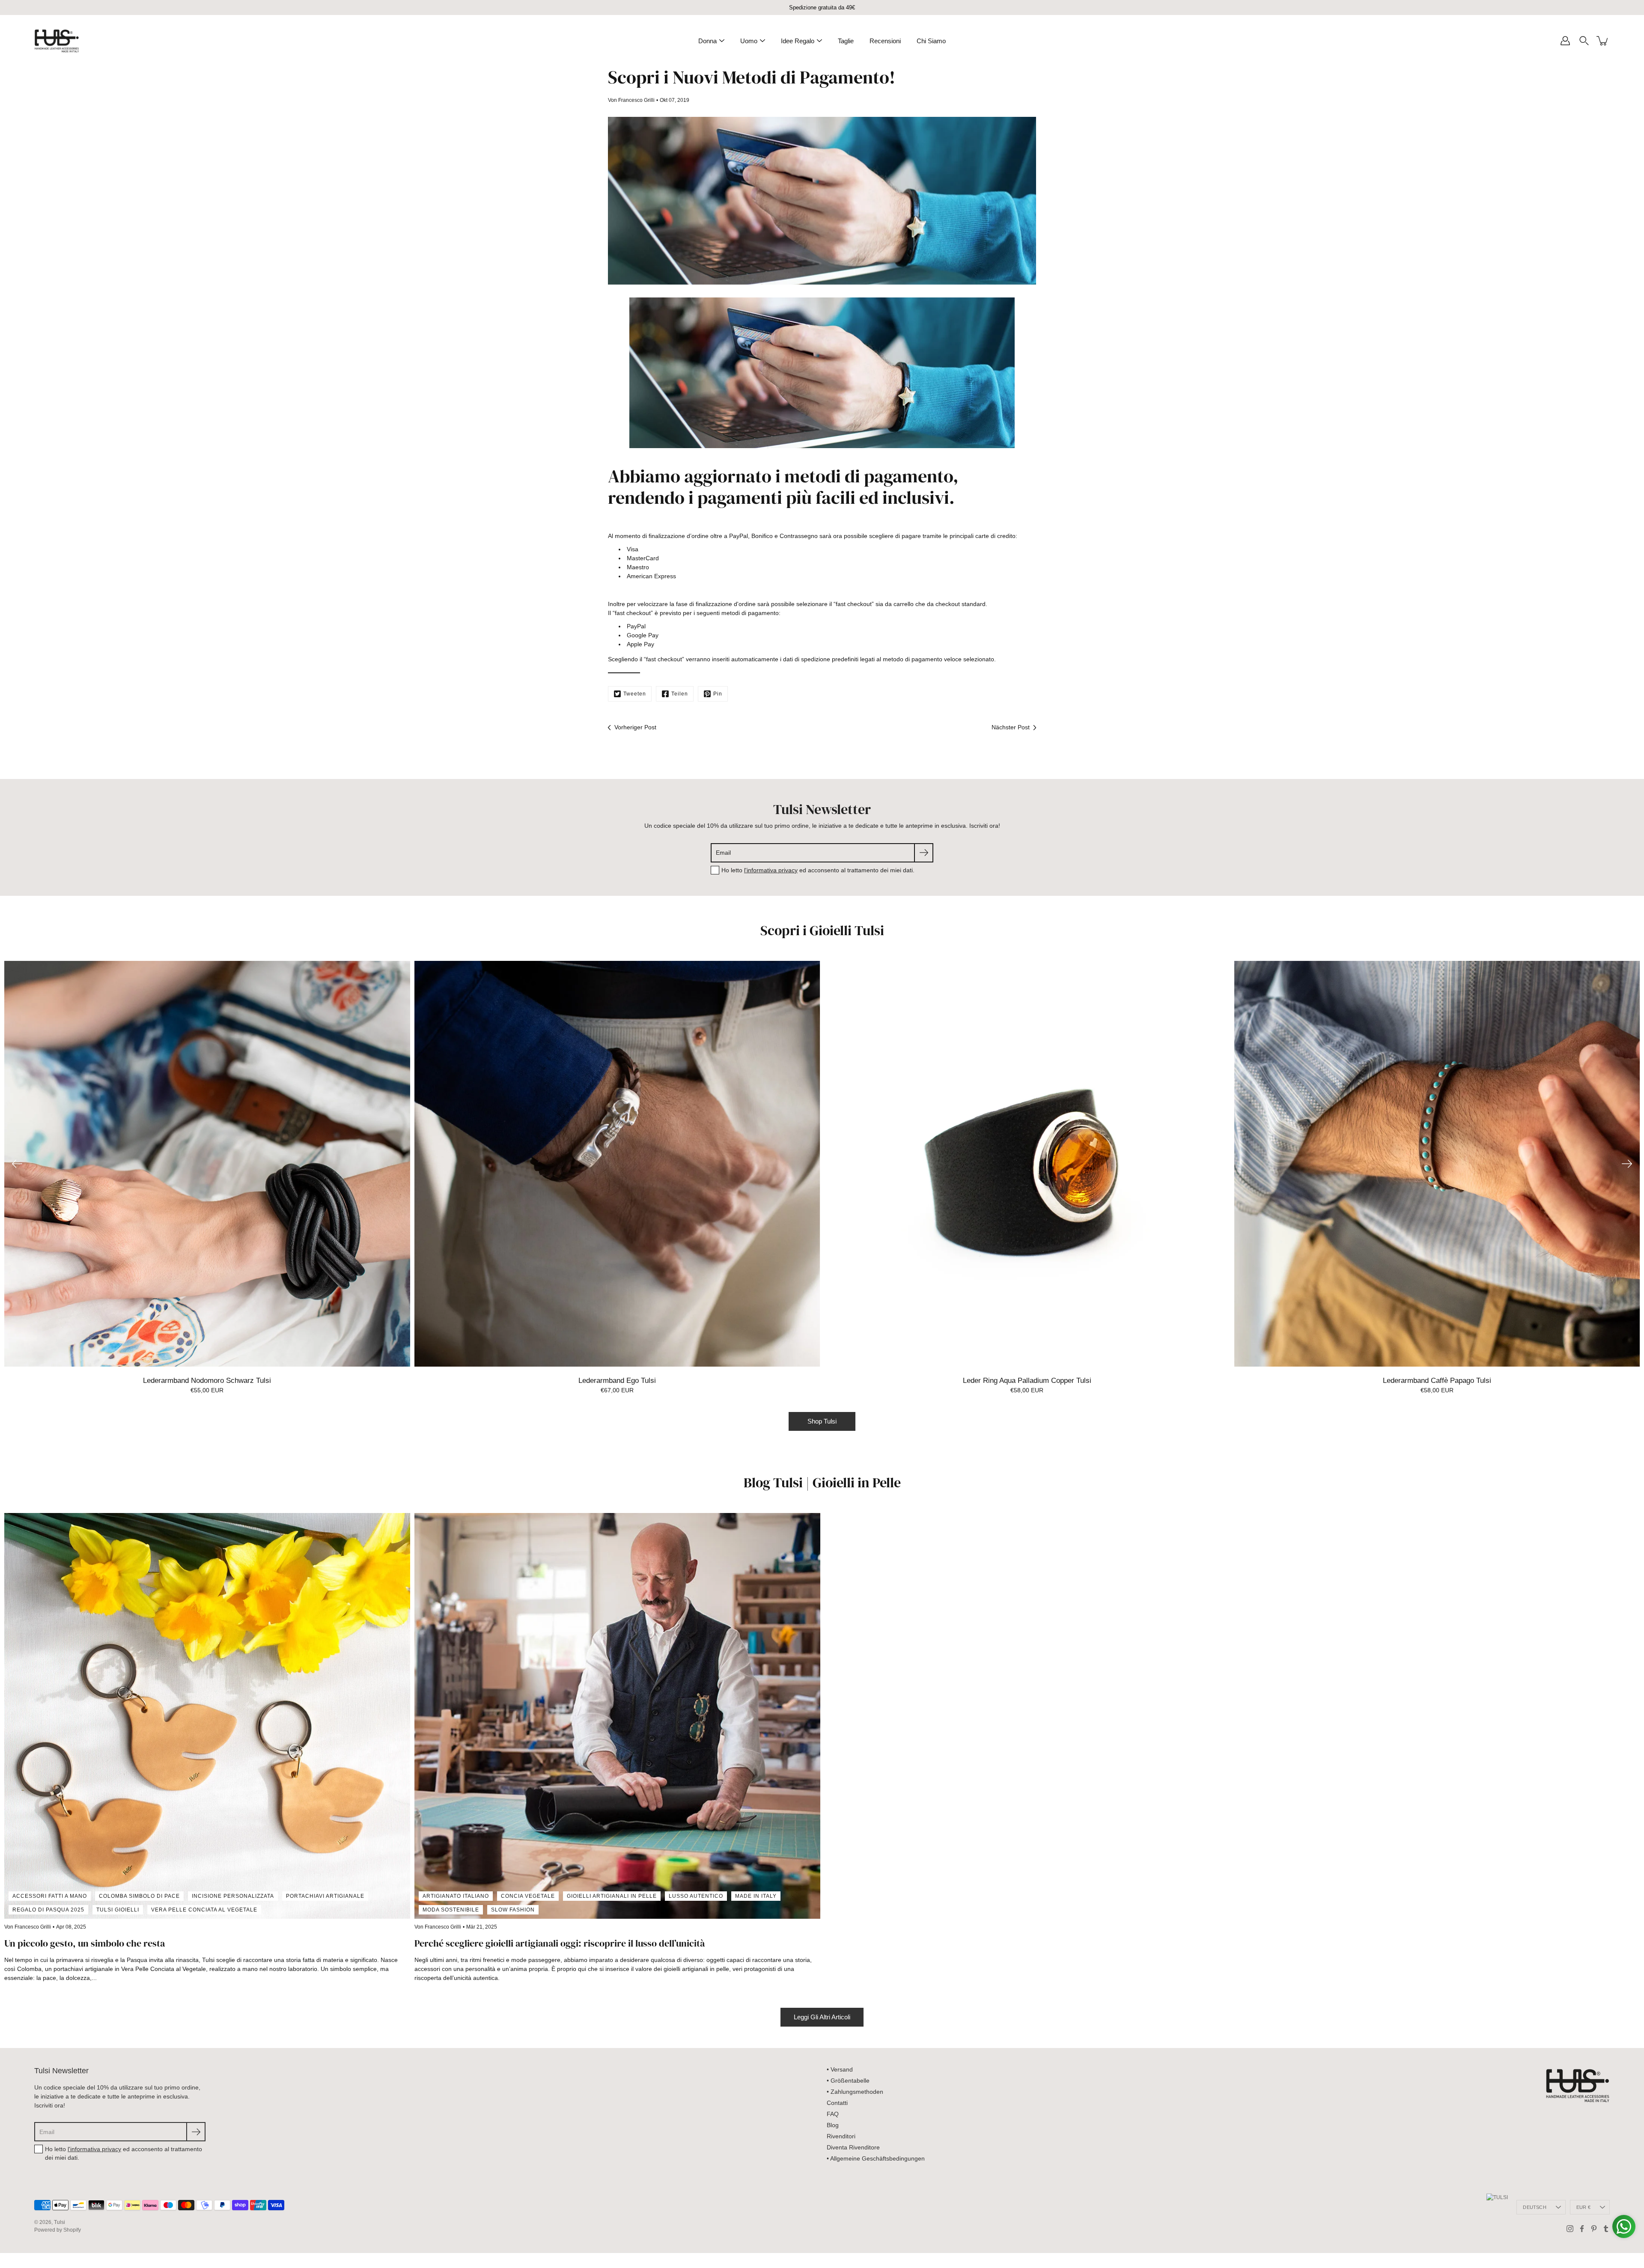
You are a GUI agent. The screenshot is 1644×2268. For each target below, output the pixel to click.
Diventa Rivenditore (853, 2147)
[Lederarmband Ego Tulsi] (617, 1164)
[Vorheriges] (17, 1164)
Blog (833, 2125)
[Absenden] (924, 853)
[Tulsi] (57, 41)
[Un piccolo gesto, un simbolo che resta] (207, 1716)
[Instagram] (1570, 2229)
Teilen (680, 694)
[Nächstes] (1627, 1164)
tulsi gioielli (118, 1910)
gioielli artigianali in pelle (612, 1896)
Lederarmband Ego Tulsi (617, 1381)
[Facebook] (1582, 2229)
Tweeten (635, 694)
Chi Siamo (931, 41)
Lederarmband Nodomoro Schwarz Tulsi (207, 1381)
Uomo (749, 41)
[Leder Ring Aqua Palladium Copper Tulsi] (1027, 1164)
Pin (718, 694)
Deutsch (1535, 2207)
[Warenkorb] (1603, 41)
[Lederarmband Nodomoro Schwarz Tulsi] (207, 1164)
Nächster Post (1011, 727)
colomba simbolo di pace (139, 1896)
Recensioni (885, 41)
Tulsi (60, 2222)
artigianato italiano (456, 1896)
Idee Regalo (798, 41)
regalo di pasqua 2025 (48, 1910)
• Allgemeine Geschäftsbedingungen (876, 2158)
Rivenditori (841, 2136)
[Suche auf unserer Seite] (1584, 41)
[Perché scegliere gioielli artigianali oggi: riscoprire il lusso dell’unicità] (617, 1716)
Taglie (846, 41)
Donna (707, 41)
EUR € (1583, 2207)
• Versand (840, 2069)
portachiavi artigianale (325, 1896)
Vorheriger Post (635, 727)
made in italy (756, 1896)
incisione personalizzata (233, 1896)
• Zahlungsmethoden (855, 2092)
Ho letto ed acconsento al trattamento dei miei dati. (818, 870)
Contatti (837, 2103)
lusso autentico (696, 1896)
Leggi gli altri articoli (822, 2017)
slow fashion (513, 1910)
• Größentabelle (848, 2081)
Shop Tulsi (822, 1421)
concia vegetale (528, 1896)
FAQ (833, 2114)
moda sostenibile (451, 1910)
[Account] (1565, 41)
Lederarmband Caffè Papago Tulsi (1437, 1381)
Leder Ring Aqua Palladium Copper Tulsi (1027, 1381)
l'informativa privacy (771, 870)
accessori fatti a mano (50, 1896)
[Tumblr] (1606, 2229)
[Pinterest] (1594, 2229)
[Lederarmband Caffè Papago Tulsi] (1437, 1164)
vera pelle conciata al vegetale (204, 1910)
